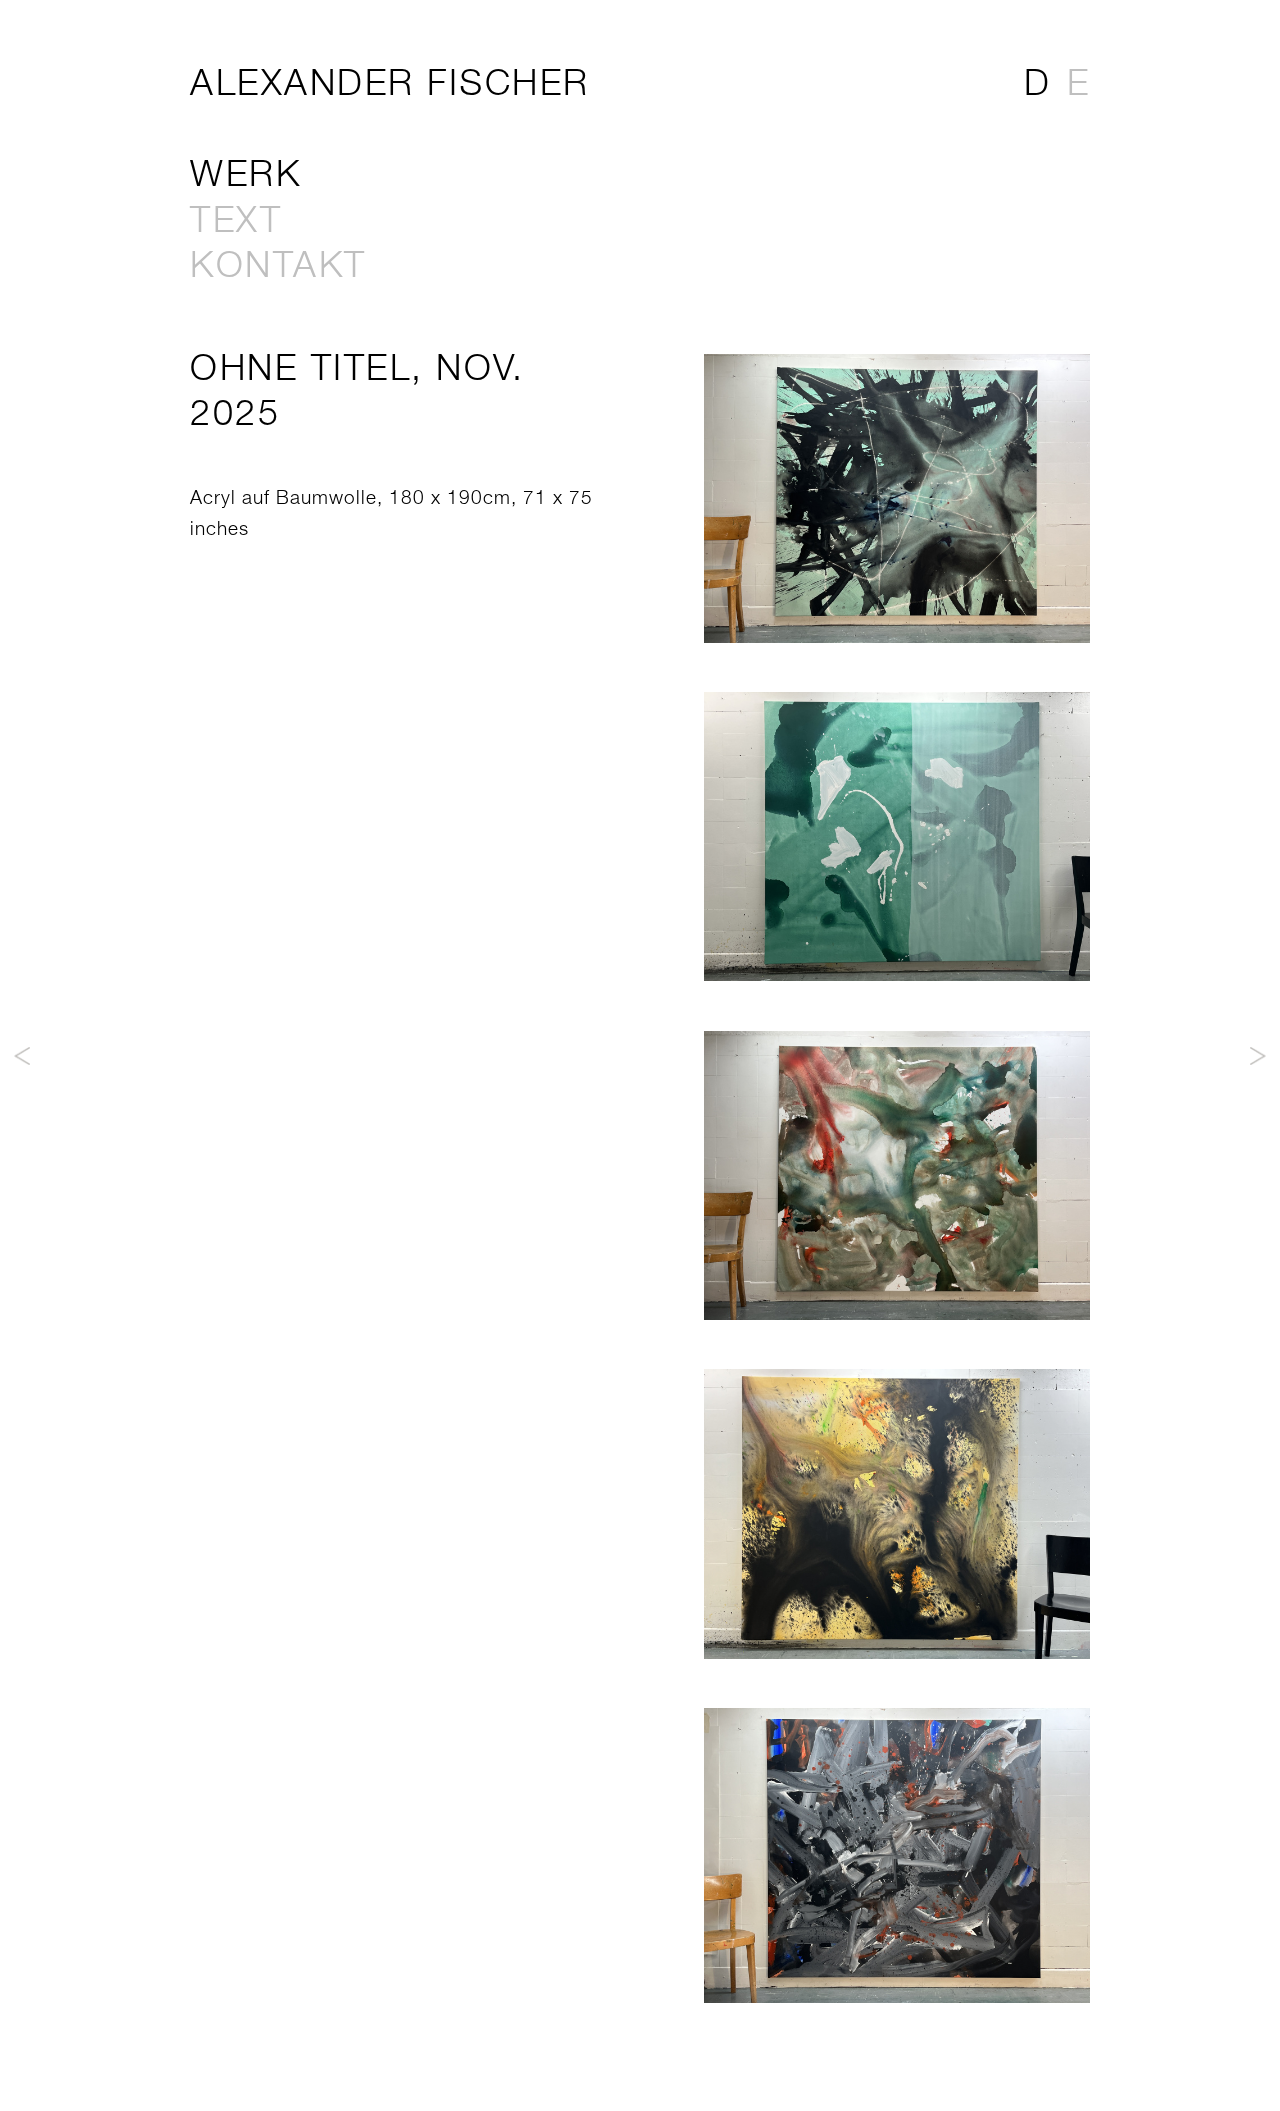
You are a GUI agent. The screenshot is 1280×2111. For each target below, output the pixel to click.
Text (236, 218)
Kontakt (278, 263)
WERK (245, 172)
